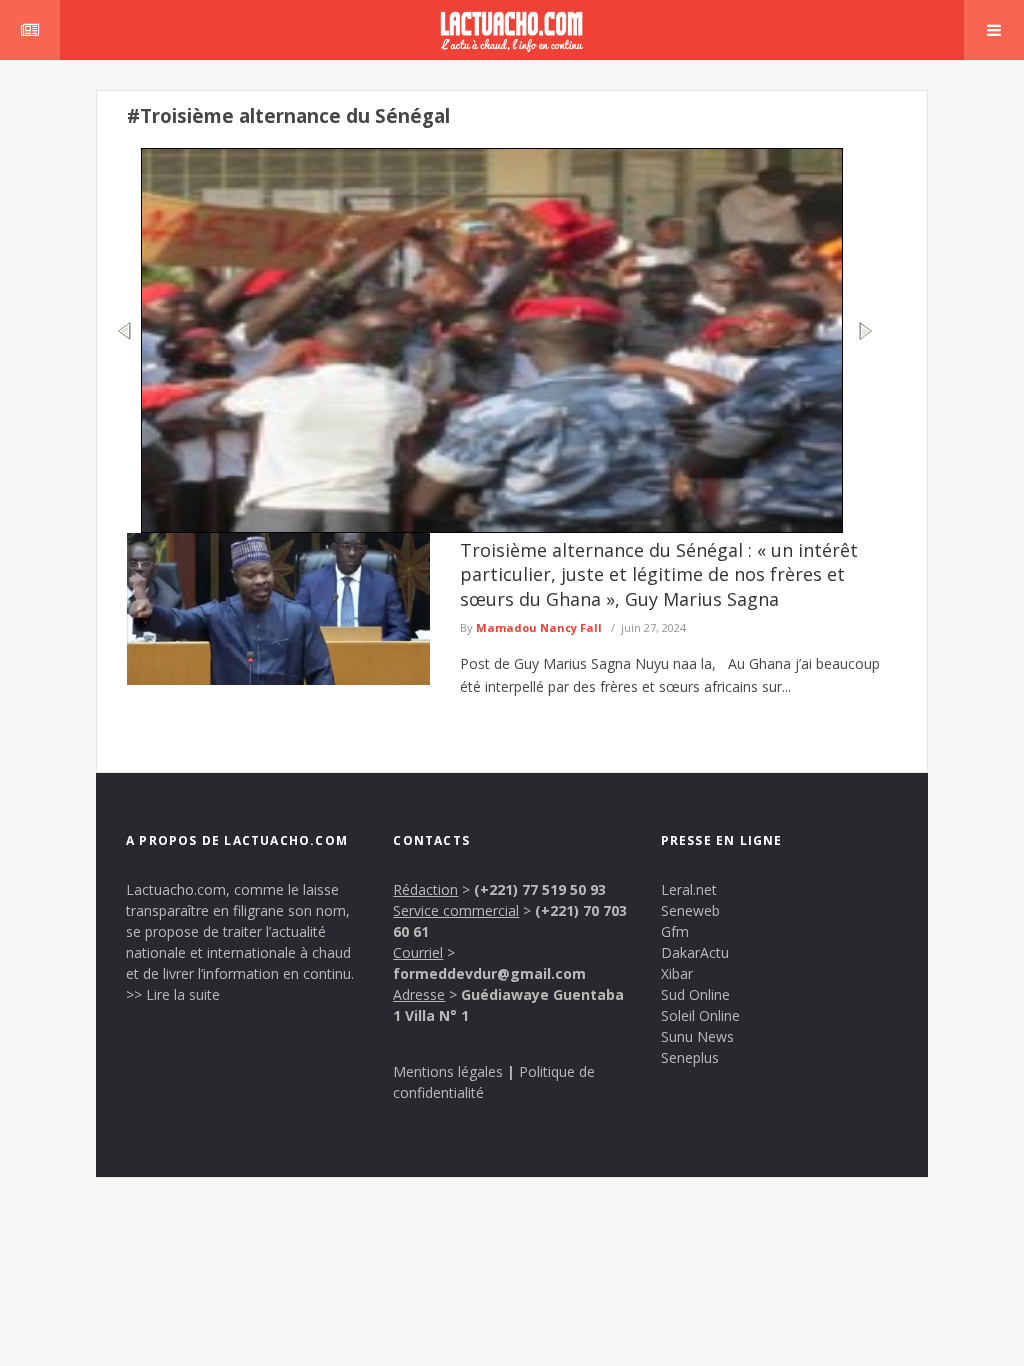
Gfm (675, 931)
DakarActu (695, 952)
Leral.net (689, 889)
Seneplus (690, 1057)
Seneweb (690, 910)
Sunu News (697, 1036)
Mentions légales (448, 1071)
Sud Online (695, 994)
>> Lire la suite (173, 994)
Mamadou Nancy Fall (539, 627)
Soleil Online (700, 1015)
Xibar (677, 973)
